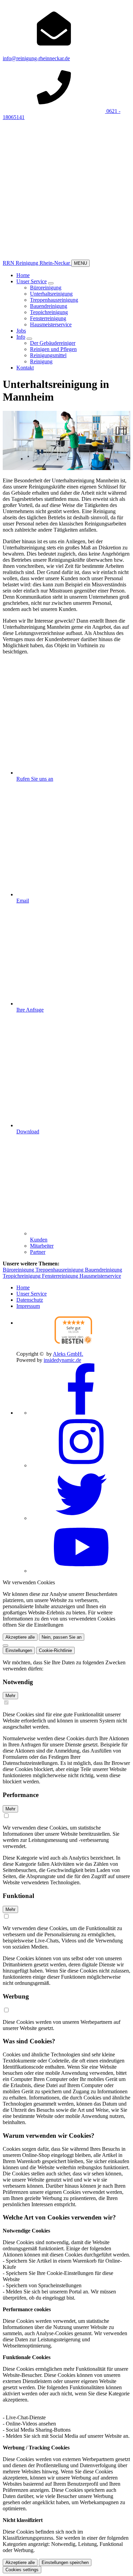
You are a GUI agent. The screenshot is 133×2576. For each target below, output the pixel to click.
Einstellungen (19, 1650)
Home (23, 275)
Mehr (10, 1696)
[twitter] (81, 1518)
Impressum (28, 1306)
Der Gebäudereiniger (53, 343)
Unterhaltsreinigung (51, 294)
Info (21, 337)
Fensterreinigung (48, 318)
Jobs (21, 331)
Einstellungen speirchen (65, 2562)
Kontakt (25, 368)
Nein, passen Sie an (62, 1637)
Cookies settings (22, 2570)
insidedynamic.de (62, 1360)
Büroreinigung (46, 288)
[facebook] (81, 1413)
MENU (80, 263)
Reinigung (41, 361)
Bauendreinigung (49, 306)
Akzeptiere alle (20, 1637)
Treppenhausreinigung (54, 300)
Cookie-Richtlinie (55, 1650)
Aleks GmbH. (68, 1354)
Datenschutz (30, 1300)
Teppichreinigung (49, 312)
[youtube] (81, 1571)
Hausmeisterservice (51, 324)
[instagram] (81, 1465)
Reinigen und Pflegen (53, 349)
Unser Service (32, 281)
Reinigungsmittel (48, 355)
